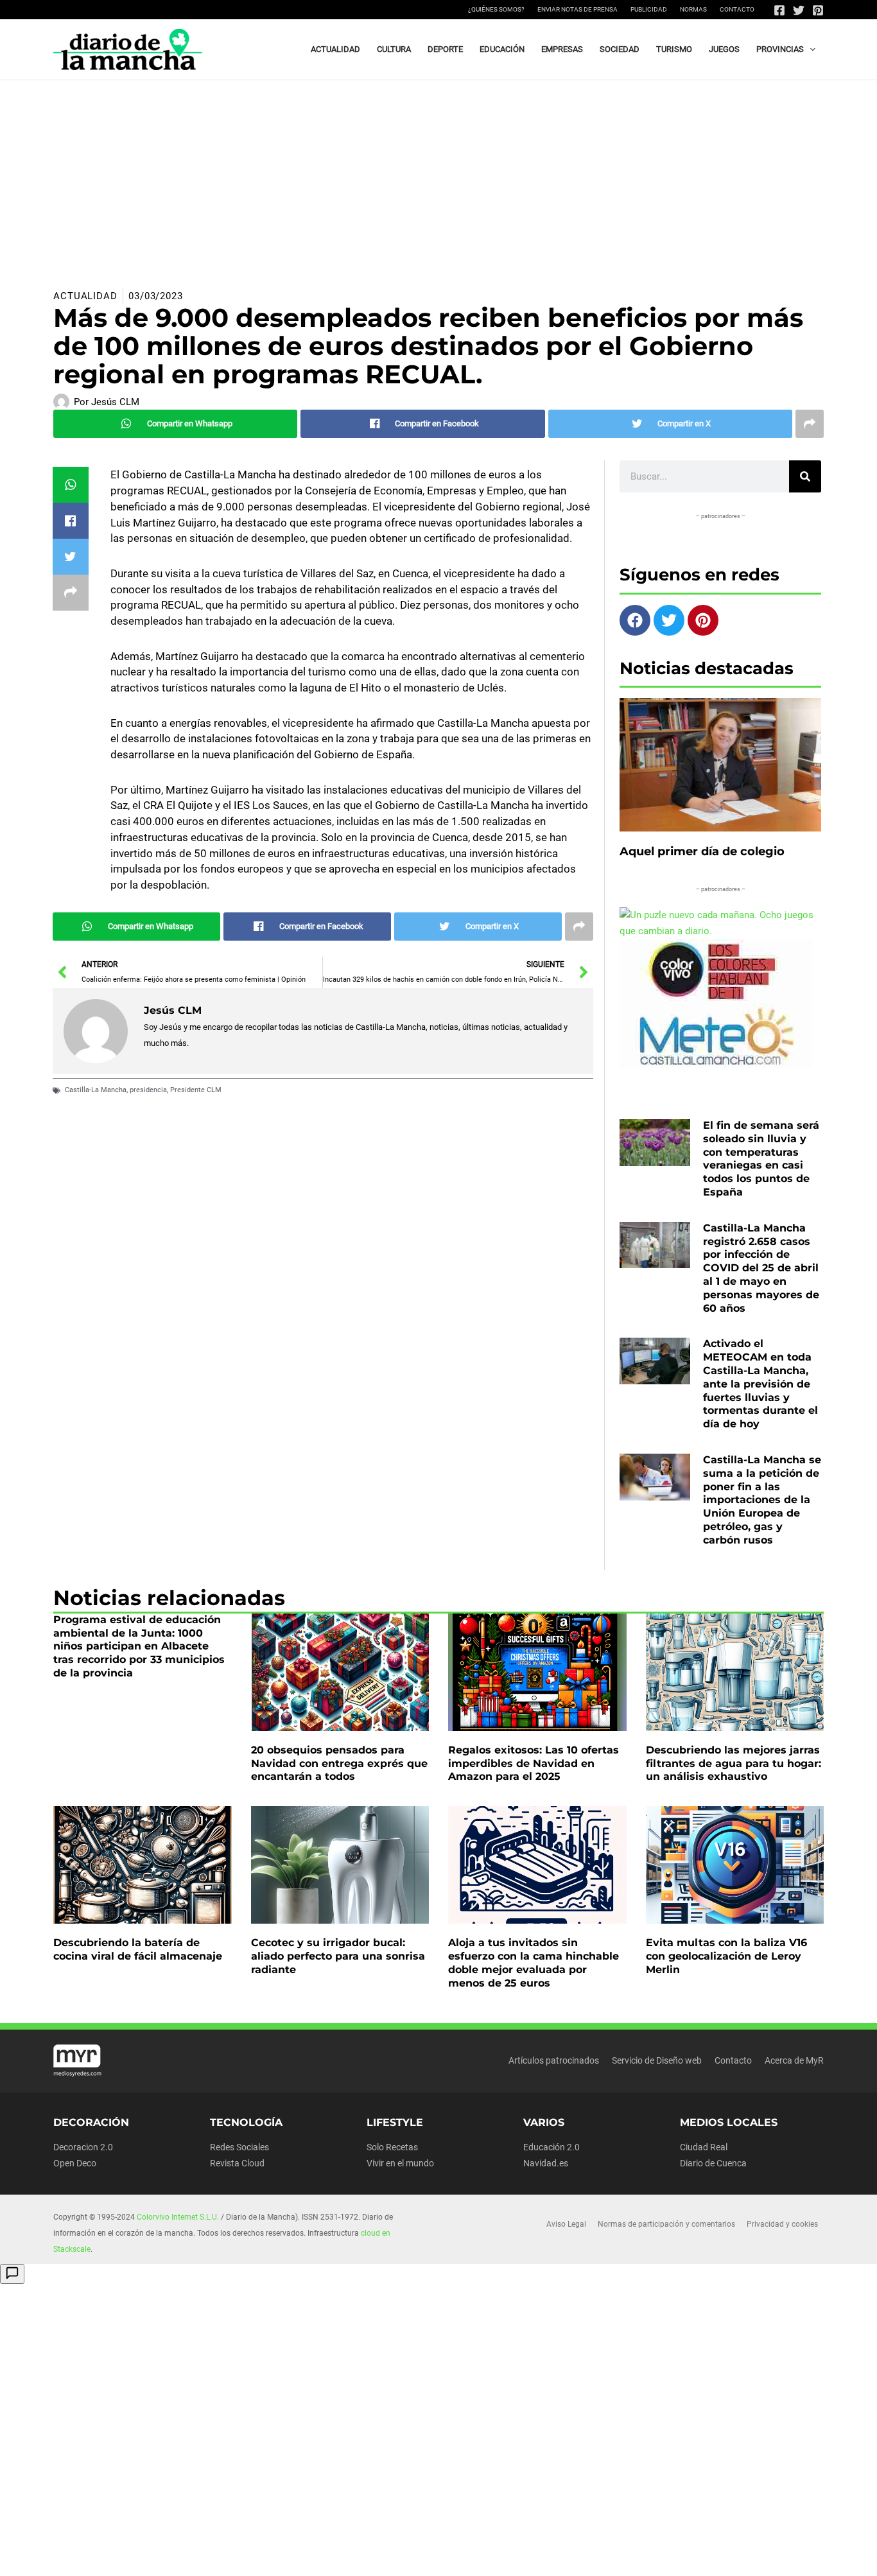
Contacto (737, 9)
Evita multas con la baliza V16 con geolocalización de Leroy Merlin (726, 1956)
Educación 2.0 (551, 2147)
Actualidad (85, 296)
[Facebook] (779, 10)
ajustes (469, 2562)
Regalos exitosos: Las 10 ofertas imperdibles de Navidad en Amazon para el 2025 (534, 1763)
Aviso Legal (566, 2224)
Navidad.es (546, 2163)
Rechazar (633, 2556)
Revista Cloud (237, 2163)
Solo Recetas (392, 2147)
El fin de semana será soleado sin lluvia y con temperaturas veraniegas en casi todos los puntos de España (761, 1159)
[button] (810, 49)
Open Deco (75, 2163)
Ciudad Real (704, 2147)
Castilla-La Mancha (96, 1090)
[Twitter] (799, 10)
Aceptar (552, 2556)
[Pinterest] (818, 10)
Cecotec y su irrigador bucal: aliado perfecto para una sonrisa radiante (338, 1956)
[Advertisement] (438, 177)
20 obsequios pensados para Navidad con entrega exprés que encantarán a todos (339, 1763)
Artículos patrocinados (554, 2060)
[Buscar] (805, 476)
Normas (693, 9)
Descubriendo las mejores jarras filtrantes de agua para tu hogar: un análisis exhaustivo (734, 1763)
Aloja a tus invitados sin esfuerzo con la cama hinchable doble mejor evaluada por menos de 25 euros (534, 1962)
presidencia (148, 1090)
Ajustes (714, 2556)
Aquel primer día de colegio (702, 851)
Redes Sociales (239, 2147)
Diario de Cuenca (713, 2163)
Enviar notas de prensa (577, 9)
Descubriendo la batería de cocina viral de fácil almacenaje (138, 1949)
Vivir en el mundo (400, 2163)
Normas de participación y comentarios (666, 2224)
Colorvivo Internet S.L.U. (178, 2217)
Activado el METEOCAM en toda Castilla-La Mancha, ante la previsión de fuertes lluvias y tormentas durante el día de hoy (760, 1384)
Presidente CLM (196, 1090)
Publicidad (649, 9)
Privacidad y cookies (782, 2224)
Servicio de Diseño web (657, 2060)
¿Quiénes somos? (496, 9)
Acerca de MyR (794, 2060)
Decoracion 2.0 (83, 2147)
